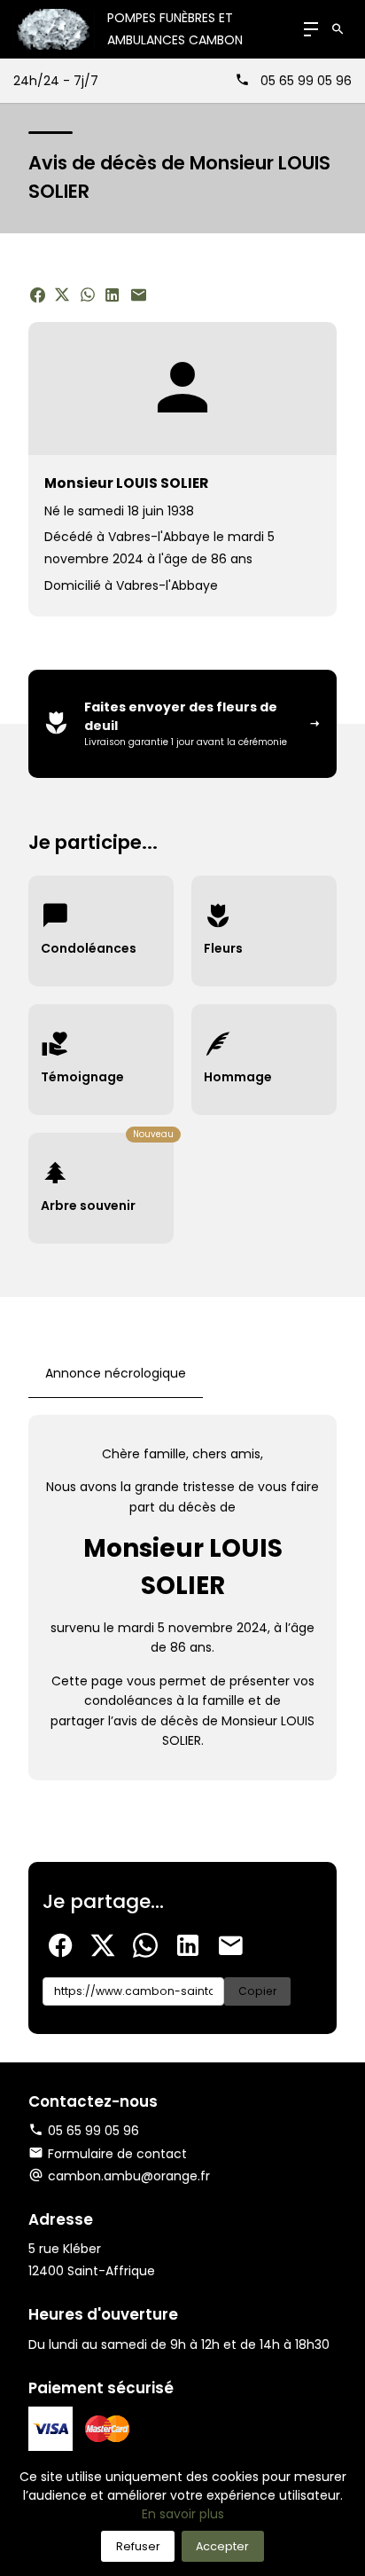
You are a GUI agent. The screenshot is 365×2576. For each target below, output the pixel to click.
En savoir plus (183, 2514)
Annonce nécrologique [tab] (116, 1373)
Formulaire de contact (117, 2154)
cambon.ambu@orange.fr (129, 2176)
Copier (257, 1991)
